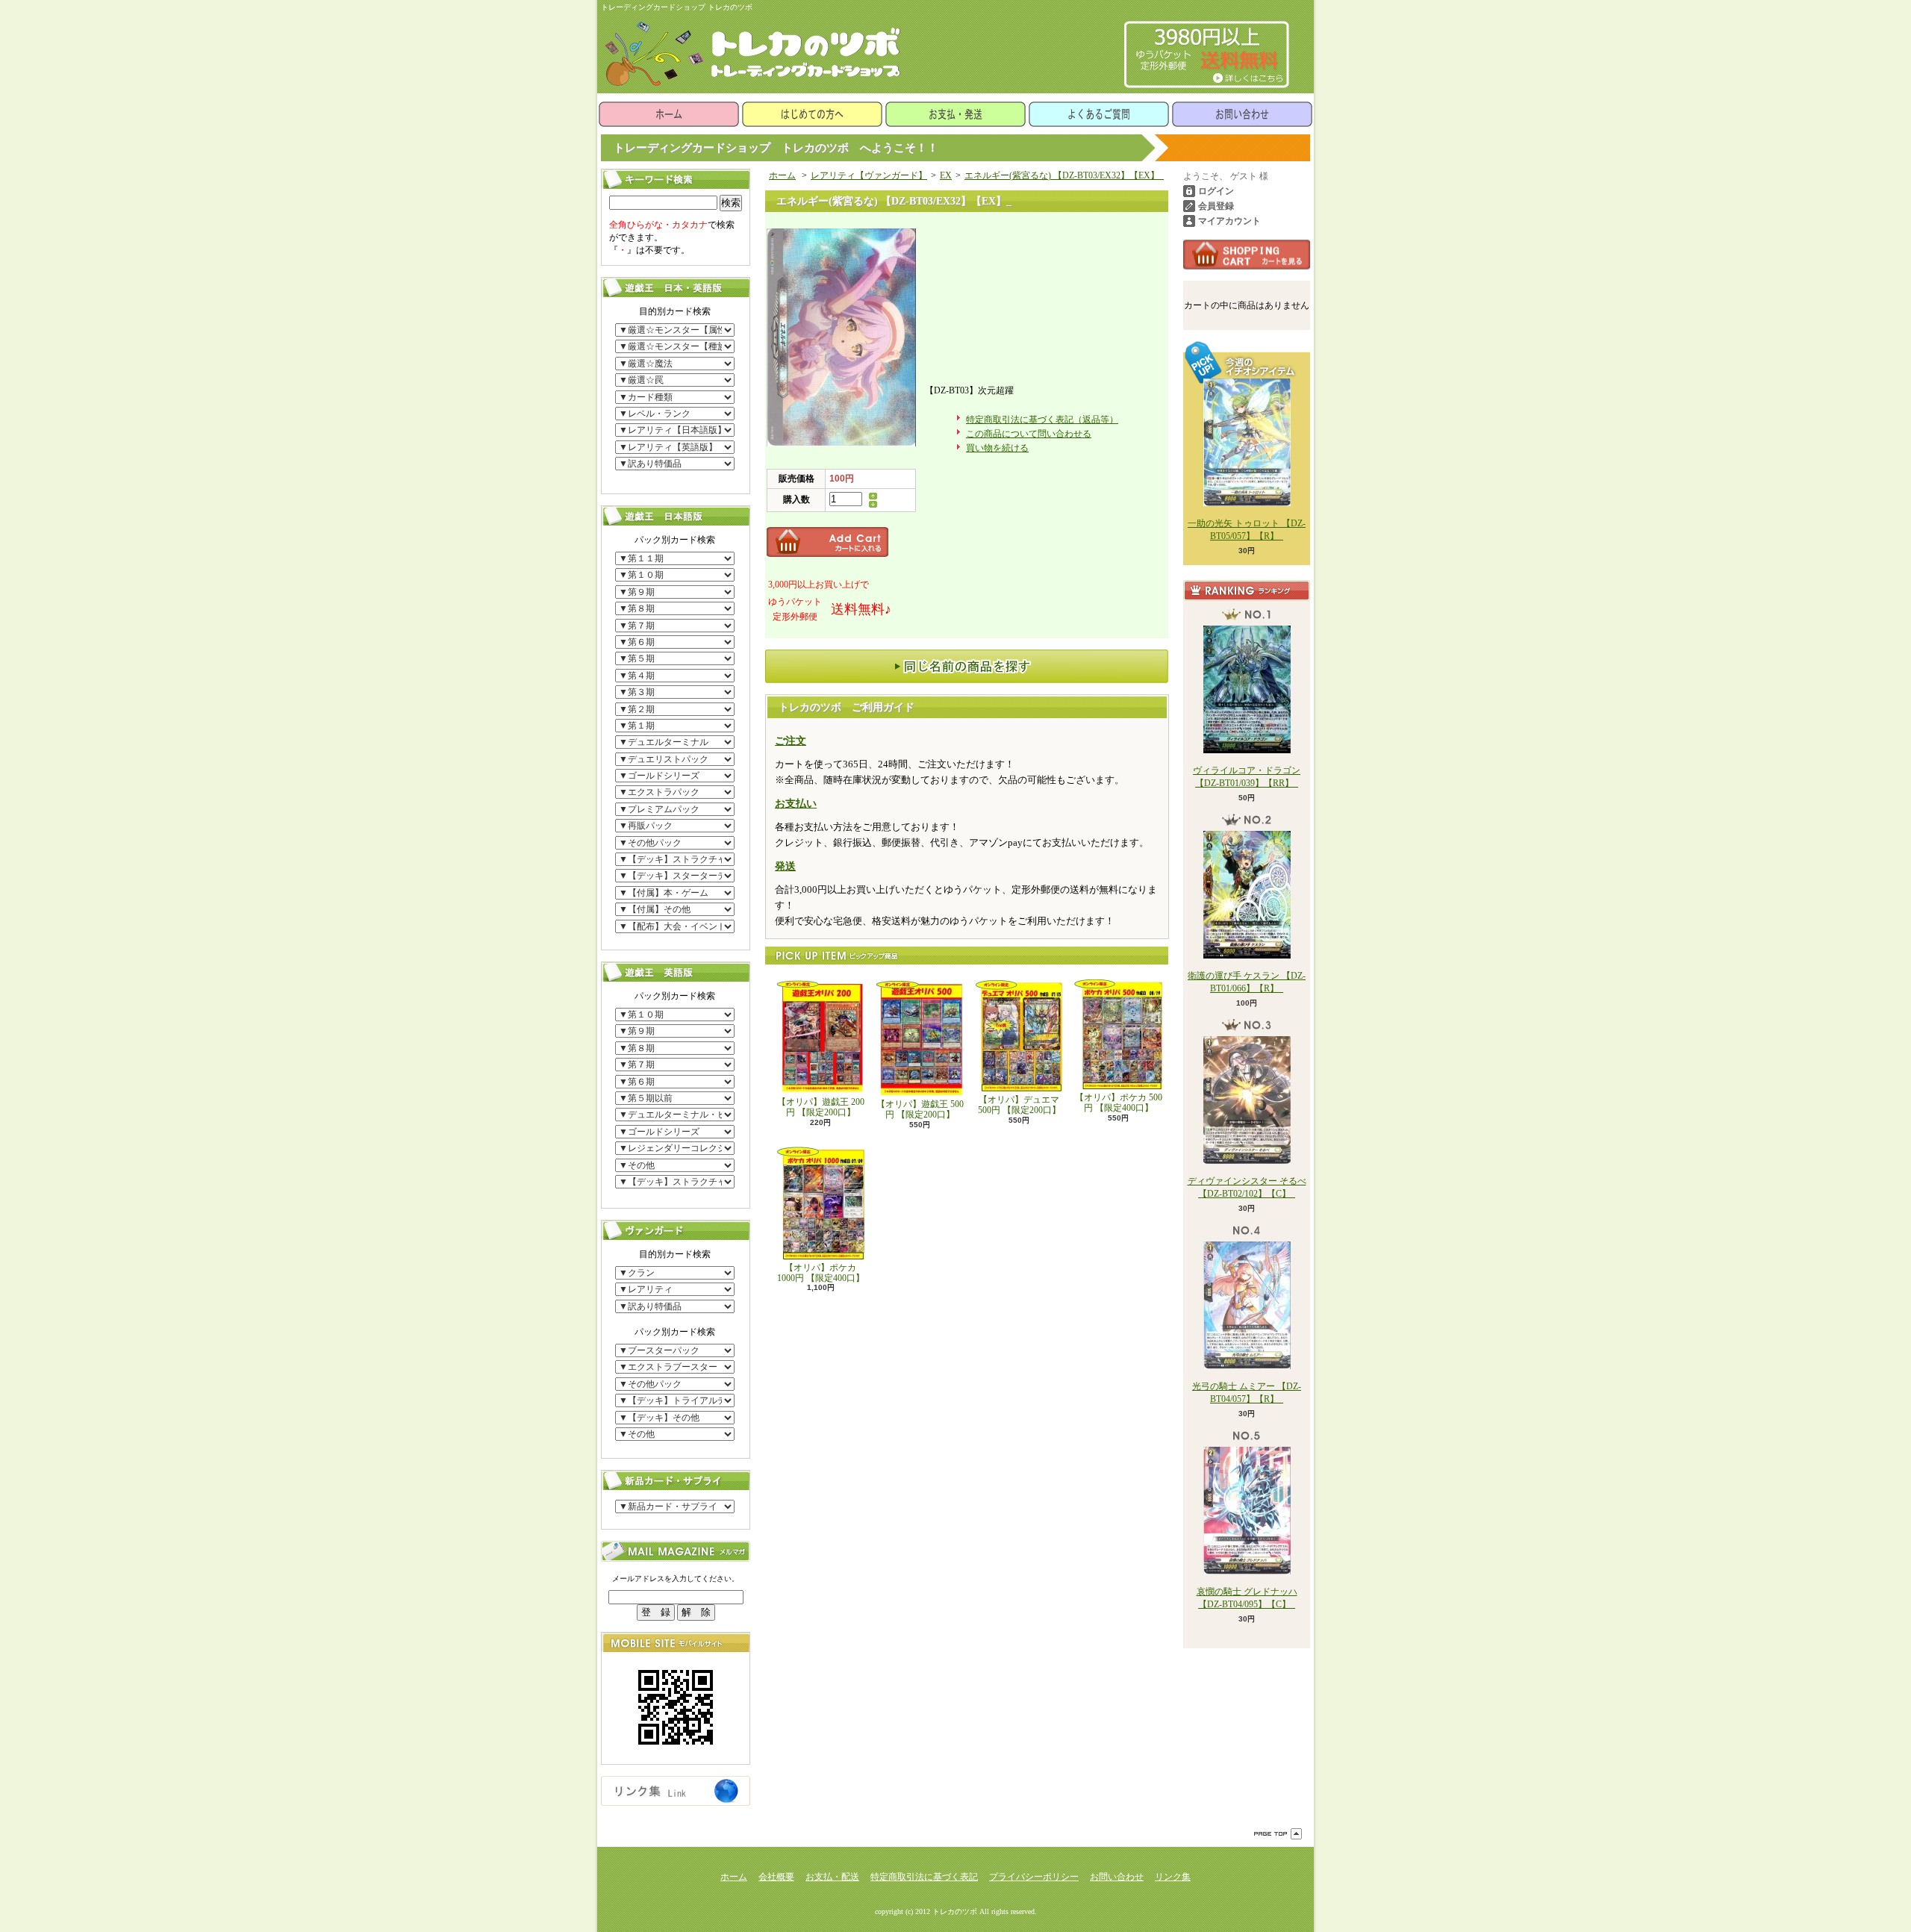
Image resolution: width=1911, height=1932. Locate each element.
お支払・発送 (955, 114)
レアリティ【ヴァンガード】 (869, 175)
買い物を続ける (997, 448)
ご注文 (791, 741)
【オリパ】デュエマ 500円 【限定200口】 (1019, 1105)
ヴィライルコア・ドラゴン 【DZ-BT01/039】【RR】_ (1247, 777)
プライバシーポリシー (1034, 1877)
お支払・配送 (832, 1877)
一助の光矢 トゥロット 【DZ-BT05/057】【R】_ (1247, 530)
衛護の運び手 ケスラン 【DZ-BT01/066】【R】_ (1247, 982)
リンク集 (1173, 1877)
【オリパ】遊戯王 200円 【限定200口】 (821, 1107)
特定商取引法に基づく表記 (924, 1877)
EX (946, 175)
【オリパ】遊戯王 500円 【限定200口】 (920, 1109)
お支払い (796, 804)
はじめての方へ (812, 114)
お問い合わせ (1242, 114)
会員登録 (1216, 206)
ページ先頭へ (1278, 1834)
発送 (785, 866)
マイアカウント (1229, 221)
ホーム (669, 114)
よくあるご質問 (1099, 114)
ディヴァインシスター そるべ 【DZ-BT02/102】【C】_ (1247, 1187)
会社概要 (776, 1877)
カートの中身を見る (1247, 255)
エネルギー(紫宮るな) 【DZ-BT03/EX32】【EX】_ (1064, 175)
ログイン (1216, 191)
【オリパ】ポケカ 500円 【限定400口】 (1119, 1103)
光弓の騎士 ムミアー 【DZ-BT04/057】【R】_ (1247, 1393)
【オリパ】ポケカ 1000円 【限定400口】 (821, 1273)
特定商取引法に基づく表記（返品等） (1042, 420)
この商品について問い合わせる (1029, 434)
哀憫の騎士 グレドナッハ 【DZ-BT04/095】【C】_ (1247, 1598)
